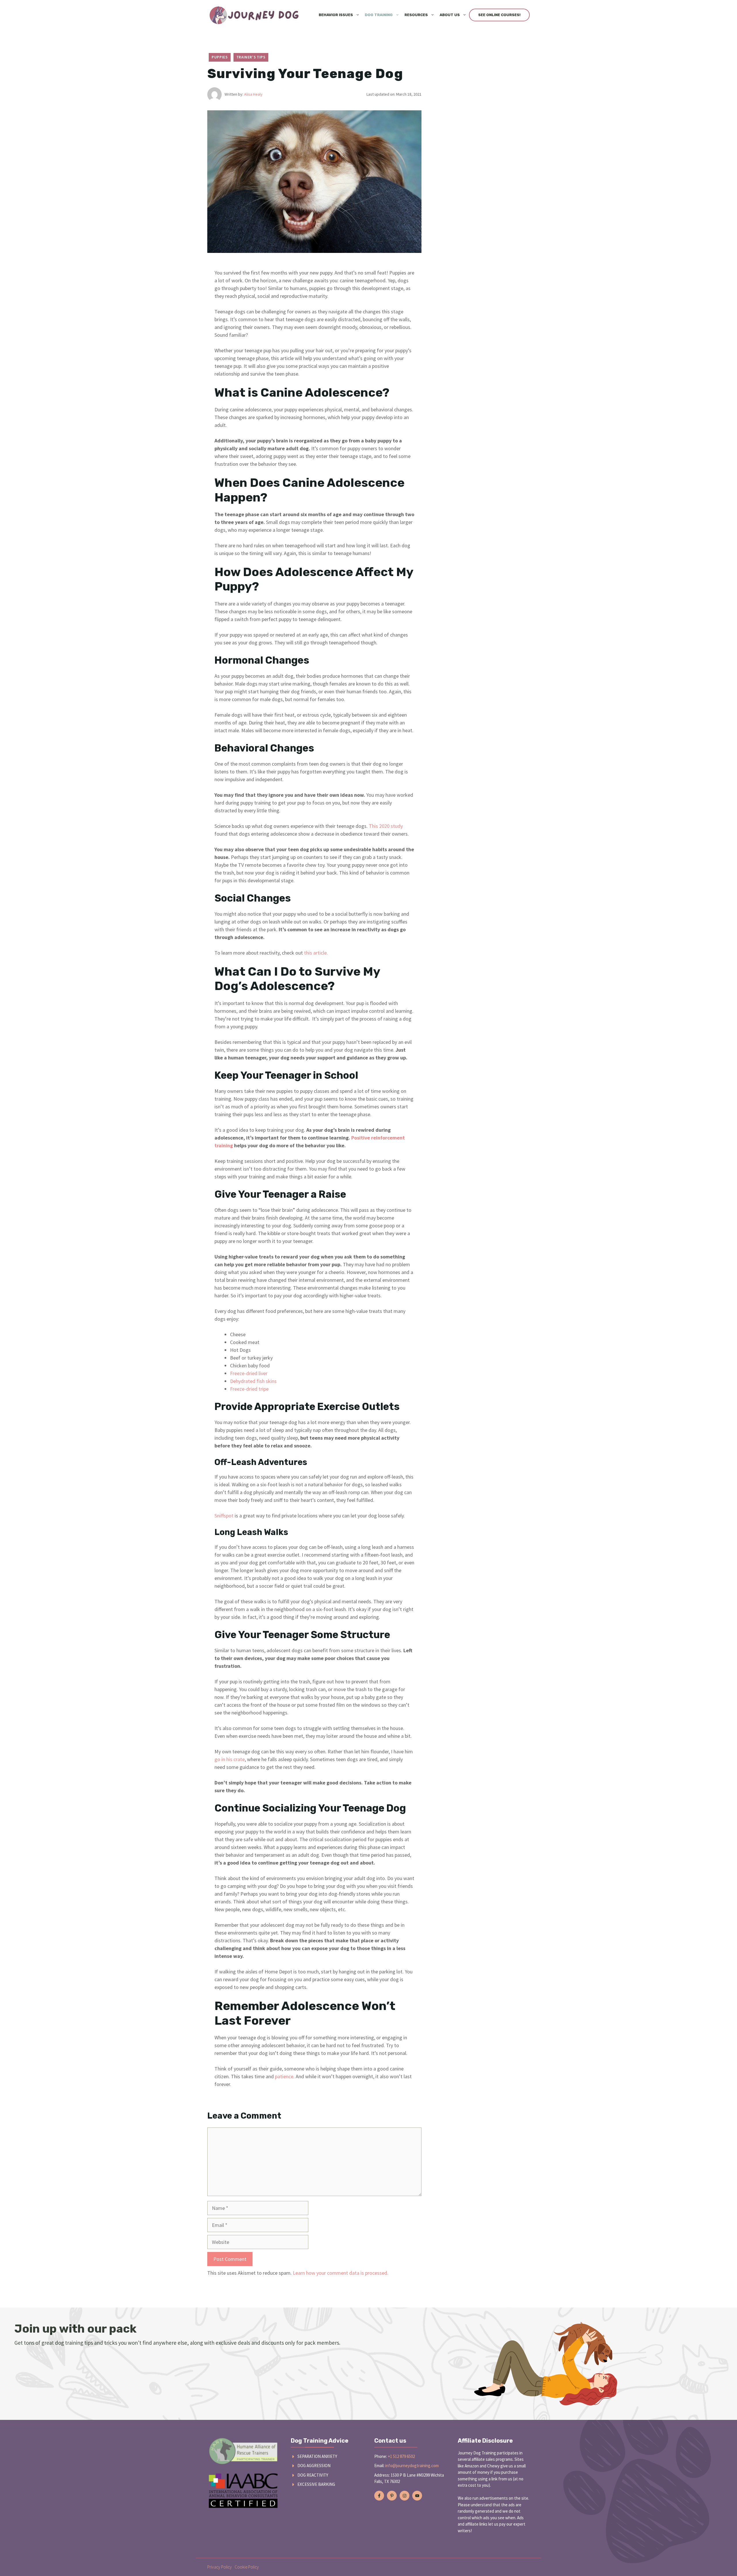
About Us (450, 15)
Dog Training (379, 15)
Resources (416, 15)
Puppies (220, 57)
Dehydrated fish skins (253, 1381)
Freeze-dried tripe (249, 1389)
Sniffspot (224, 1516)
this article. (316, 953)
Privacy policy (220, 2567)
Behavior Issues (336, 15)
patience (284, 2076)
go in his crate (230, 1759)
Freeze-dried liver (249, 1373)
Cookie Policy (247, 2567)
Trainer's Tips (251, 57)
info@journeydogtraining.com (412, 2466)
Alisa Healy (253, 94)
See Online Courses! (499, 15)
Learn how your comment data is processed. (341, 2273)
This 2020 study (386, 826)
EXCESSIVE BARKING (316, 2484)
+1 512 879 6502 (401, 2456)
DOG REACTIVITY (313, 2475)
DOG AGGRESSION (314, 2466)
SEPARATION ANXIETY (317, 2456)
